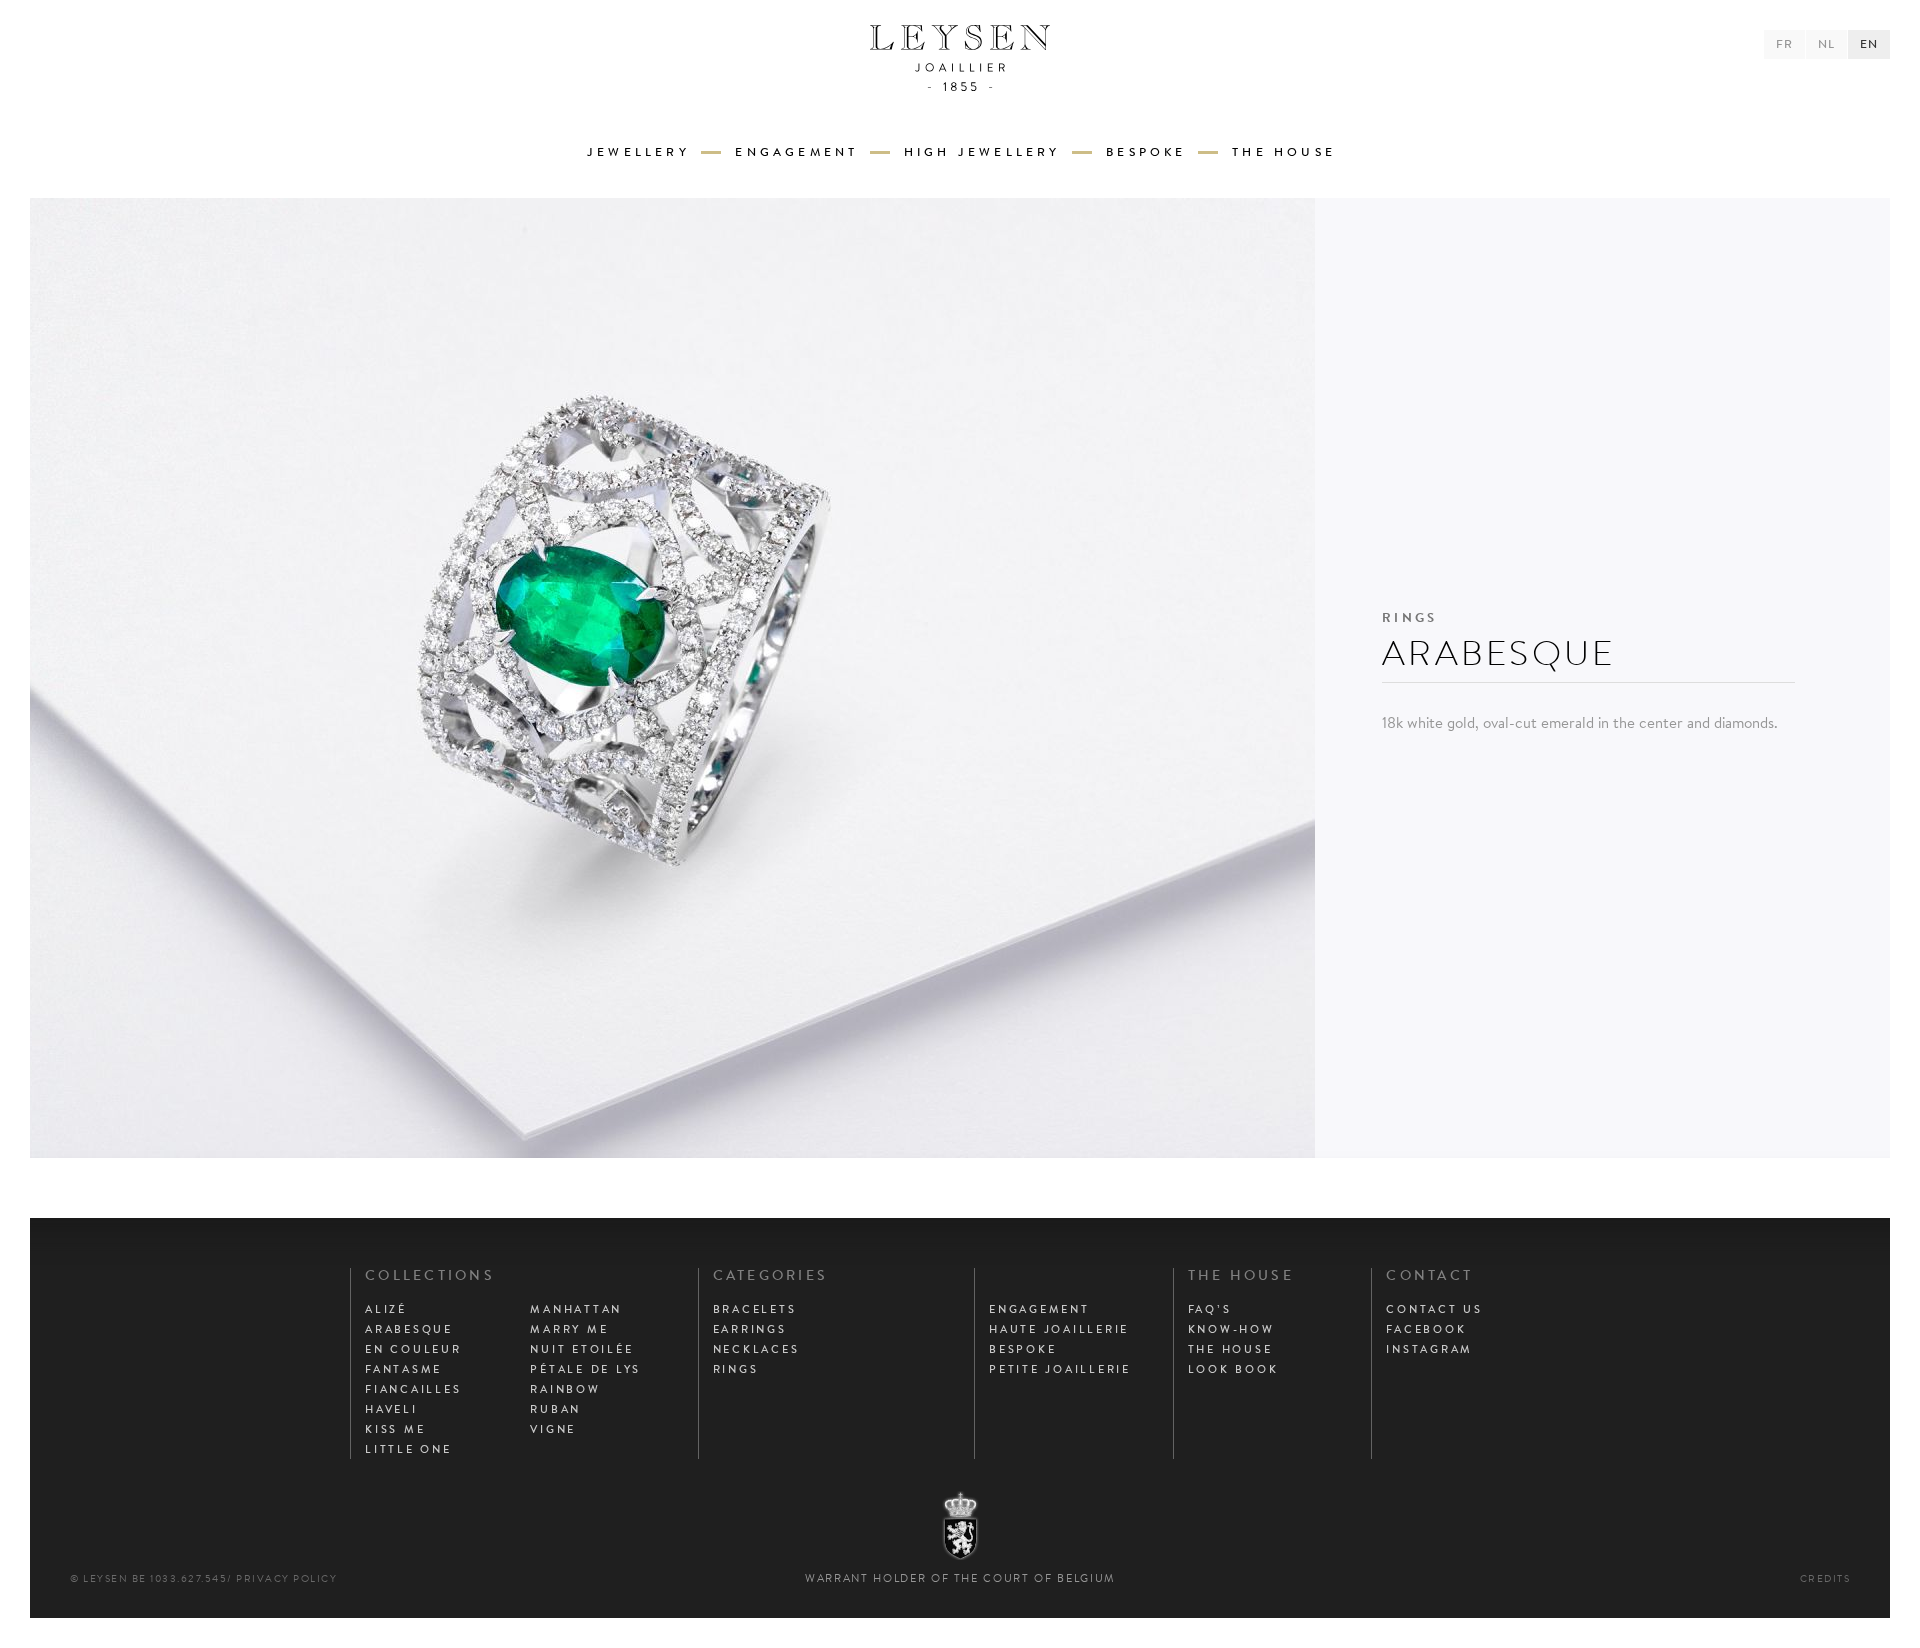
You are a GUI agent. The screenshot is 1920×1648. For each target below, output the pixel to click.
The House (1284, 152)
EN (1869, 44)
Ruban (555, 1409)
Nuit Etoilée (581, 1349)
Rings (736, 1369)
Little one (408, 1449)
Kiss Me (395, 1429)
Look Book (1233, 1369)
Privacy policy (286, 1578)
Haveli (391, 1409)
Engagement (796, 152)
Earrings (750, 1329)
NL (1826, 44)
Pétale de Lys (585, 1369)
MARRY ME (569, 1329)
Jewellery (638, 152)
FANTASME (403, 1369)
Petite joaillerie (1060, 1369)
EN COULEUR (413, 1349)
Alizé (386, 1309)
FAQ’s (1210, 1309)
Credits (1825, 1578)
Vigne (553, 1429)
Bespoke (1146, 152)
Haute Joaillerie (1059, 1329)
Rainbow (565, 1389)
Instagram (1429, 1349)
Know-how (1231, 1329)
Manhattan (576, 1309)
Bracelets (755, 1309)
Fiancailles (413, 1389)
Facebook (1426, 1329)
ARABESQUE (409, 1329)
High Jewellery (982, 152)
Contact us (1434, 1309)
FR (1784, 44)
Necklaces (756, 1349)
